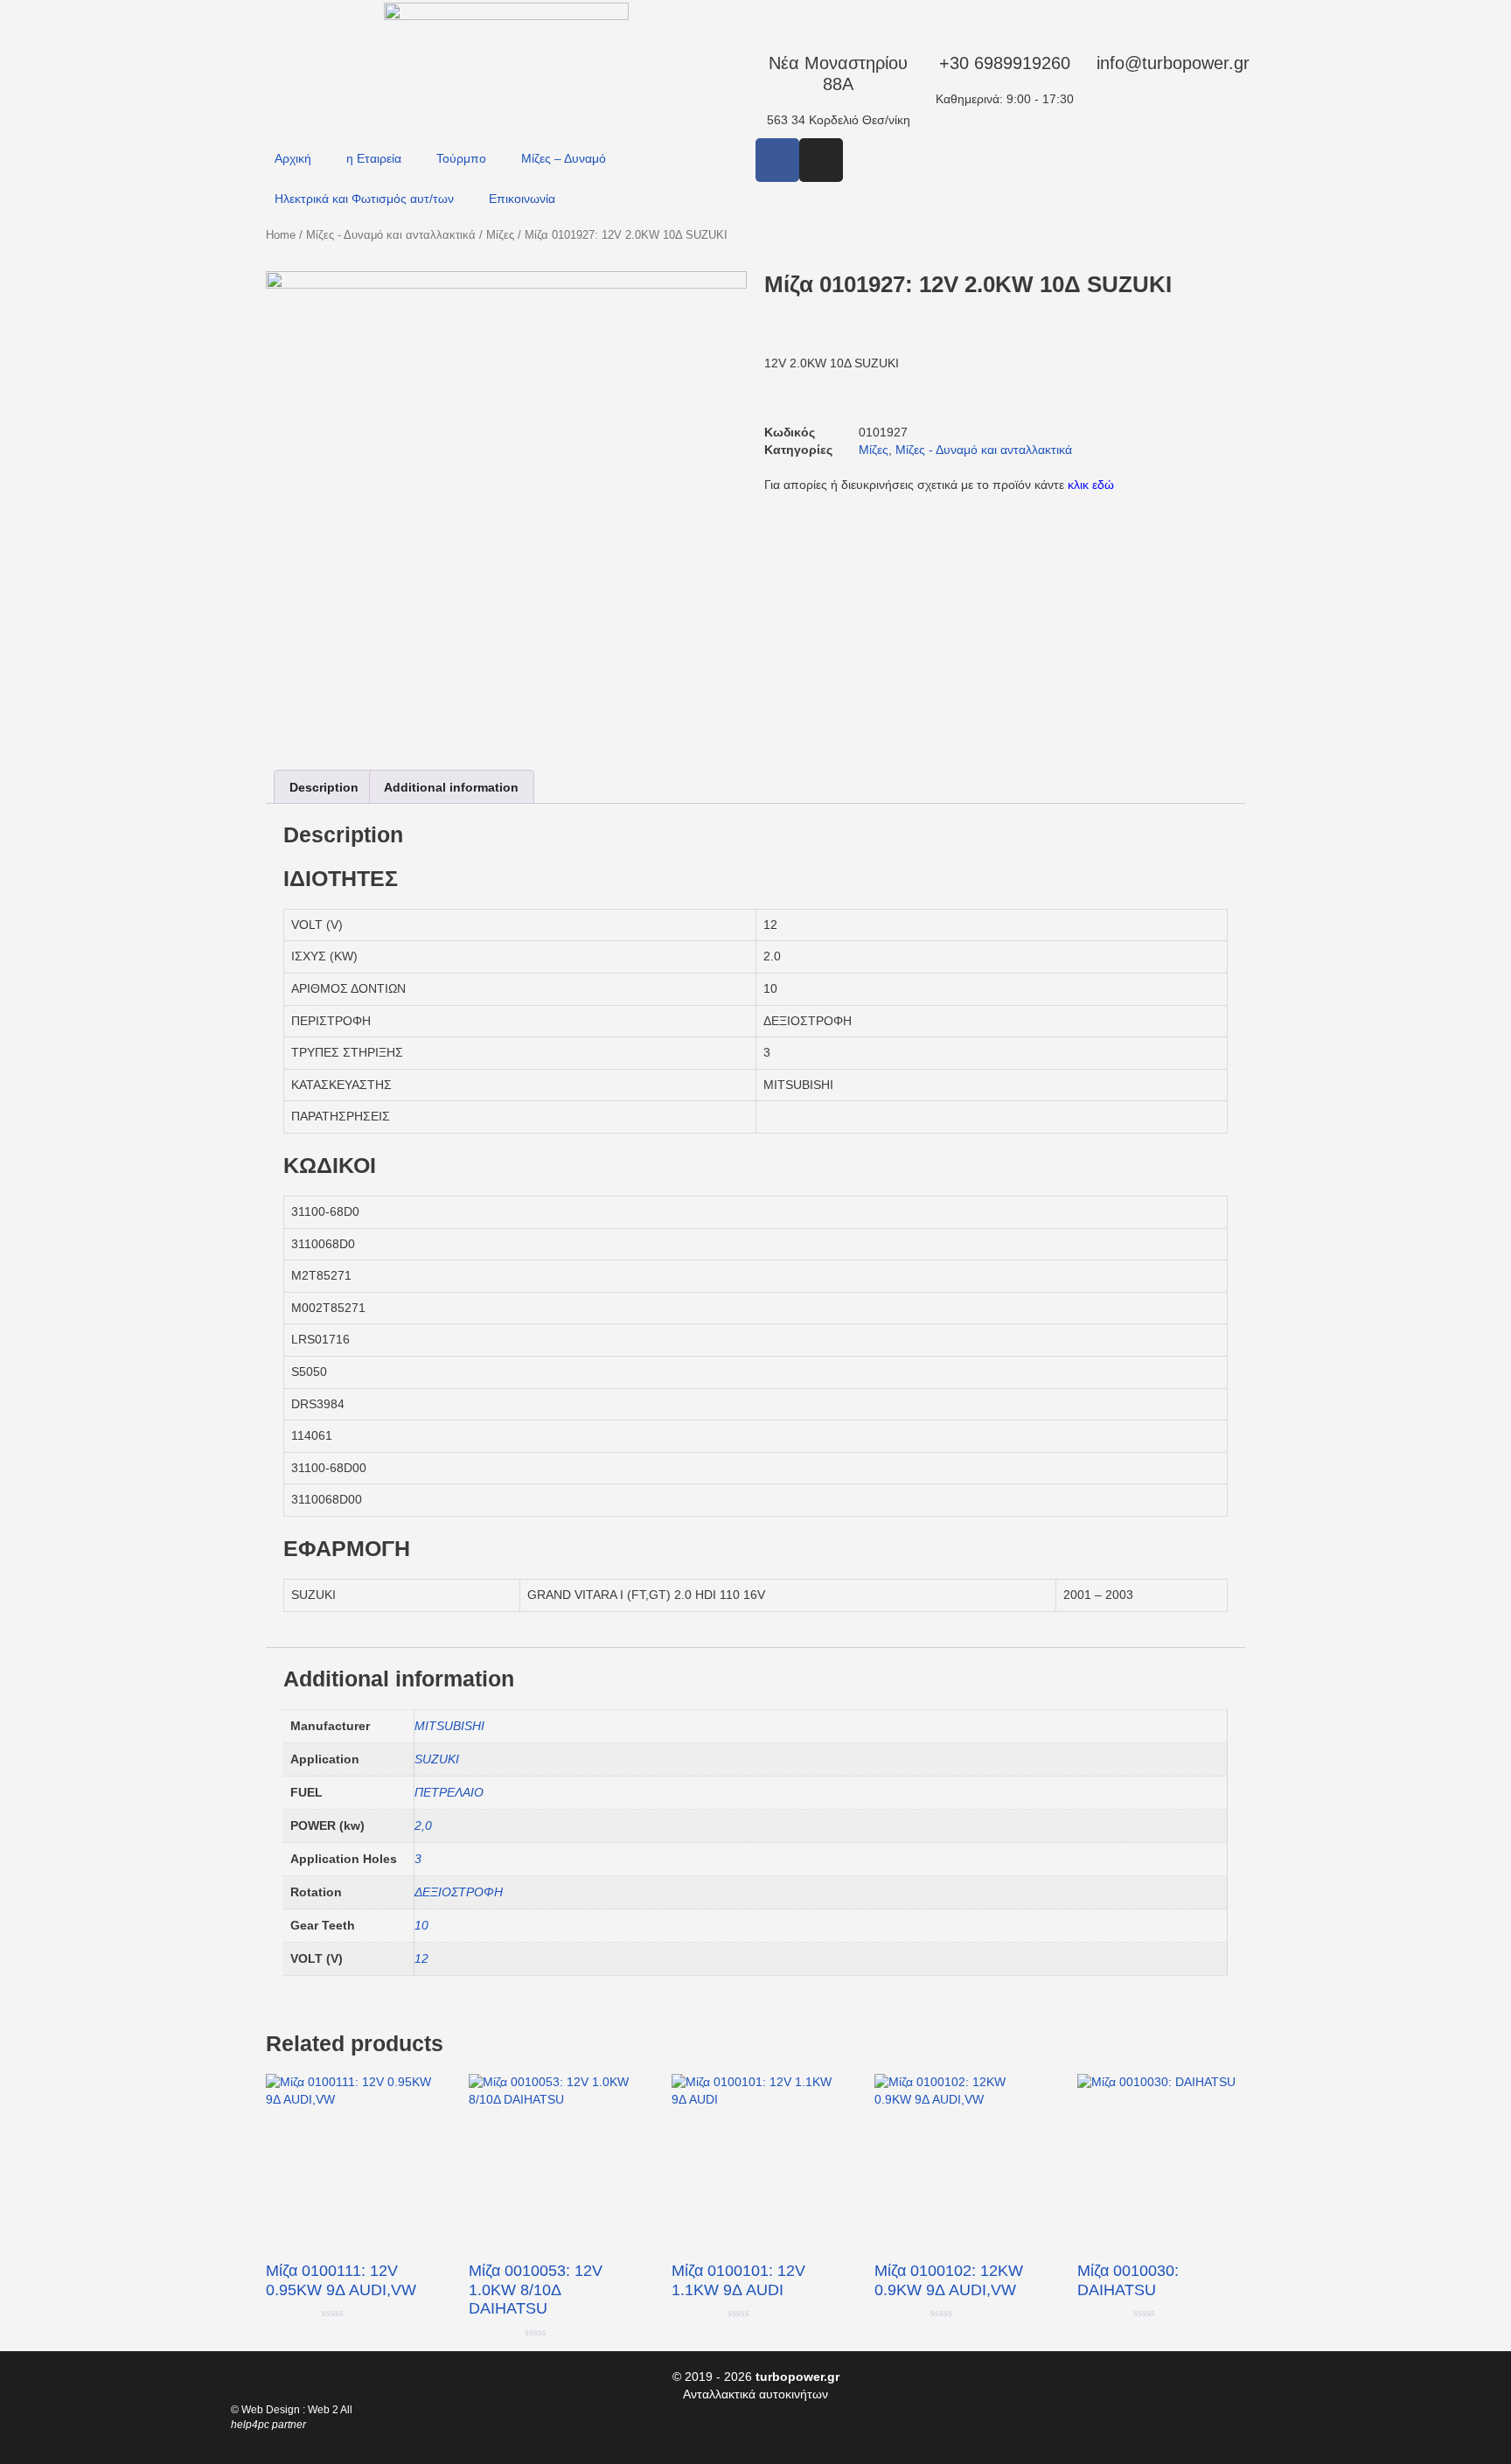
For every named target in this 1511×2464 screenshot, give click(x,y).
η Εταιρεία (374, 158)
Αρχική (293, 158)
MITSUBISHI (449, 1726)
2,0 (423, 1825)
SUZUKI (437, 1759)
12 (421, 1958)
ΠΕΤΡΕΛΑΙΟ (449, 1792)
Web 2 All (330, 2410)
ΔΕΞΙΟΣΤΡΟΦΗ (459, 1892)
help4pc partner (268, 2425)
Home (281, 235)
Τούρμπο (461, 158)
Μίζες (500, 235)
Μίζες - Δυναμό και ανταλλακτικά (391, 235)
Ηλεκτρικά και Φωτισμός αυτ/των (364, 199)
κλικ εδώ (1091, 485)
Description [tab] (324, 787)
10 (421, 1925)
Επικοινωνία (522, 199)
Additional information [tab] (451, 787)
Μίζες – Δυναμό (564, 158)
